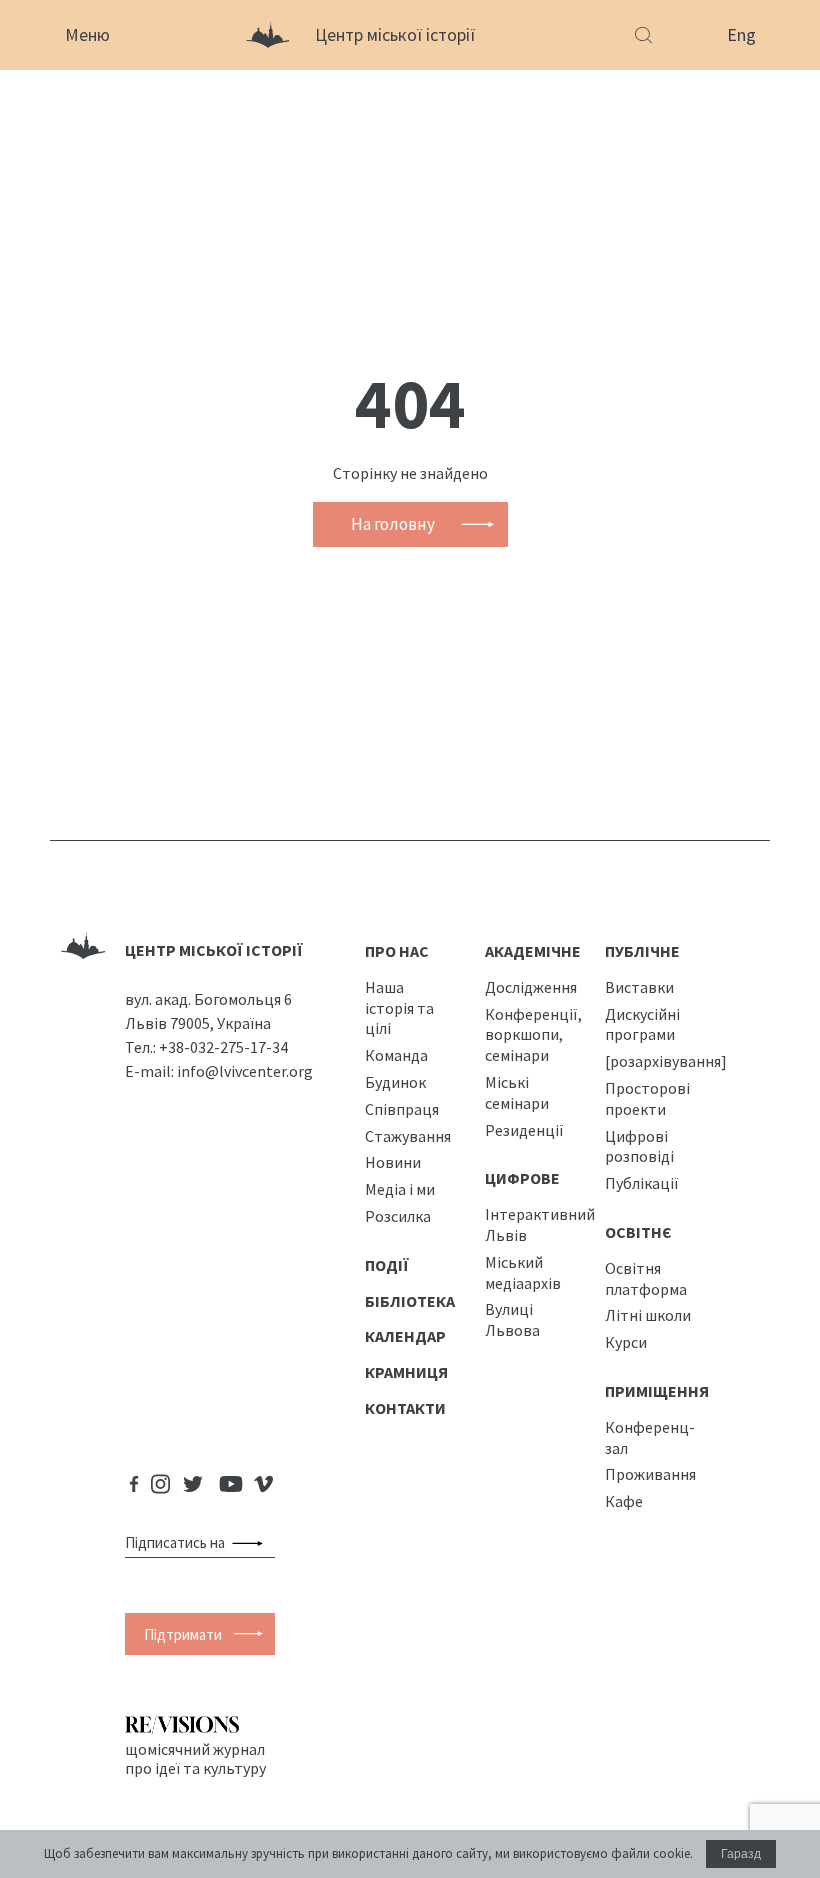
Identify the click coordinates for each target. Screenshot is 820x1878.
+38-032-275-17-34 (223, 1047)
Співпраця (402, 1109)
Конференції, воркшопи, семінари (533, 1035)
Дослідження (531, 987)
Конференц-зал (650, 1437)
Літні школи (648, 1315)
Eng (741, 34)
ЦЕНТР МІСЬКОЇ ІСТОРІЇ (214, 950)
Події (387, 1265)
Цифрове (522, 1178)
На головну (393, 524)
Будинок (395, 1082)
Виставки (639, 987)
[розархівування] (666, 1061)
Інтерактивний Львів (540, 1224)
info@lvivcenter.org (245, 1071)
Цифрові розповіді (639, 1146)
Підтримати (183, 1634)
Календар (405, 1336)
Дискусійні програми (642, 1024)
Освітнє (638, 1232)
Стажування (408, 1136)
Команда (396, 1055)
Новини (393, 1162)
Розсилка (398, 1216)
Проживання (650, 1474)
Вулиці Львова (512, 1319)
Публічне (642, 951)
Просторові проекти (647, 1098)
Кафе (624, 1501)
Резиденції (524, 1130)
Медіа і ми (400, 1189)
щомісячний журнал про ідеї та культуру (195, 1758)
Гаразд (741, 1854)
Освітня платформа (646, 1278)
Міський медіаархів (523, 1272)
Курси (626, 1342)
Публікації (642, 1183)
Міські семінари (517, 1092)
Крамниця (406, 1372)
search (251, 1543)
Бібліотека (410, 1301)
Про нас (397, 951)
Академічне (533, 951)
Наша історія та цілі (399, 1008)
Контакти (405, 1408)
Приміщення (657, 1391)
